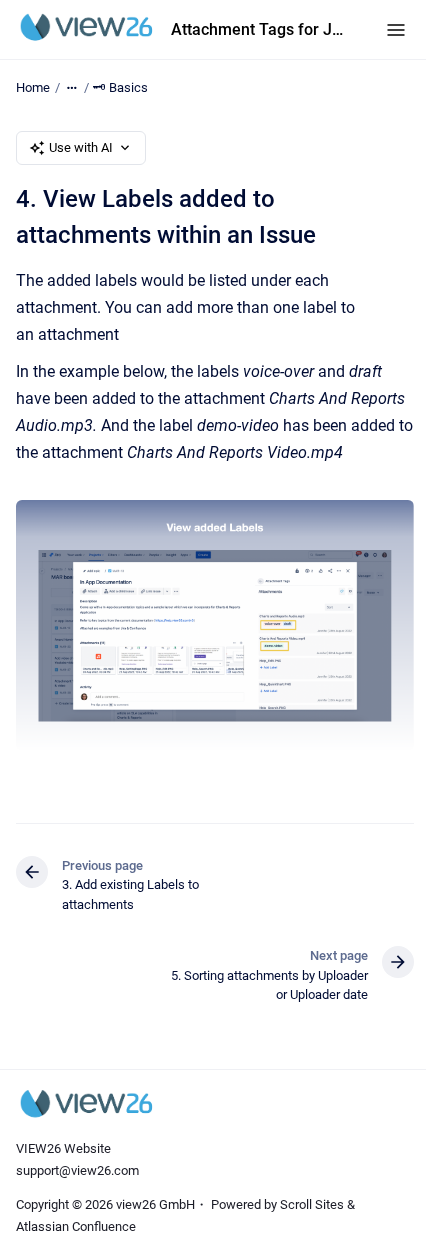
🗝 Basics (120, 87)
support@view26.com (77, 1170)
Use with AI (81, 147)
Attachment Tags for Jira (258, 29)
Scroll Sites (312, 1204)
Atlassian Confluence (76, 1226)
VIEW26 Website (63, 1148)
